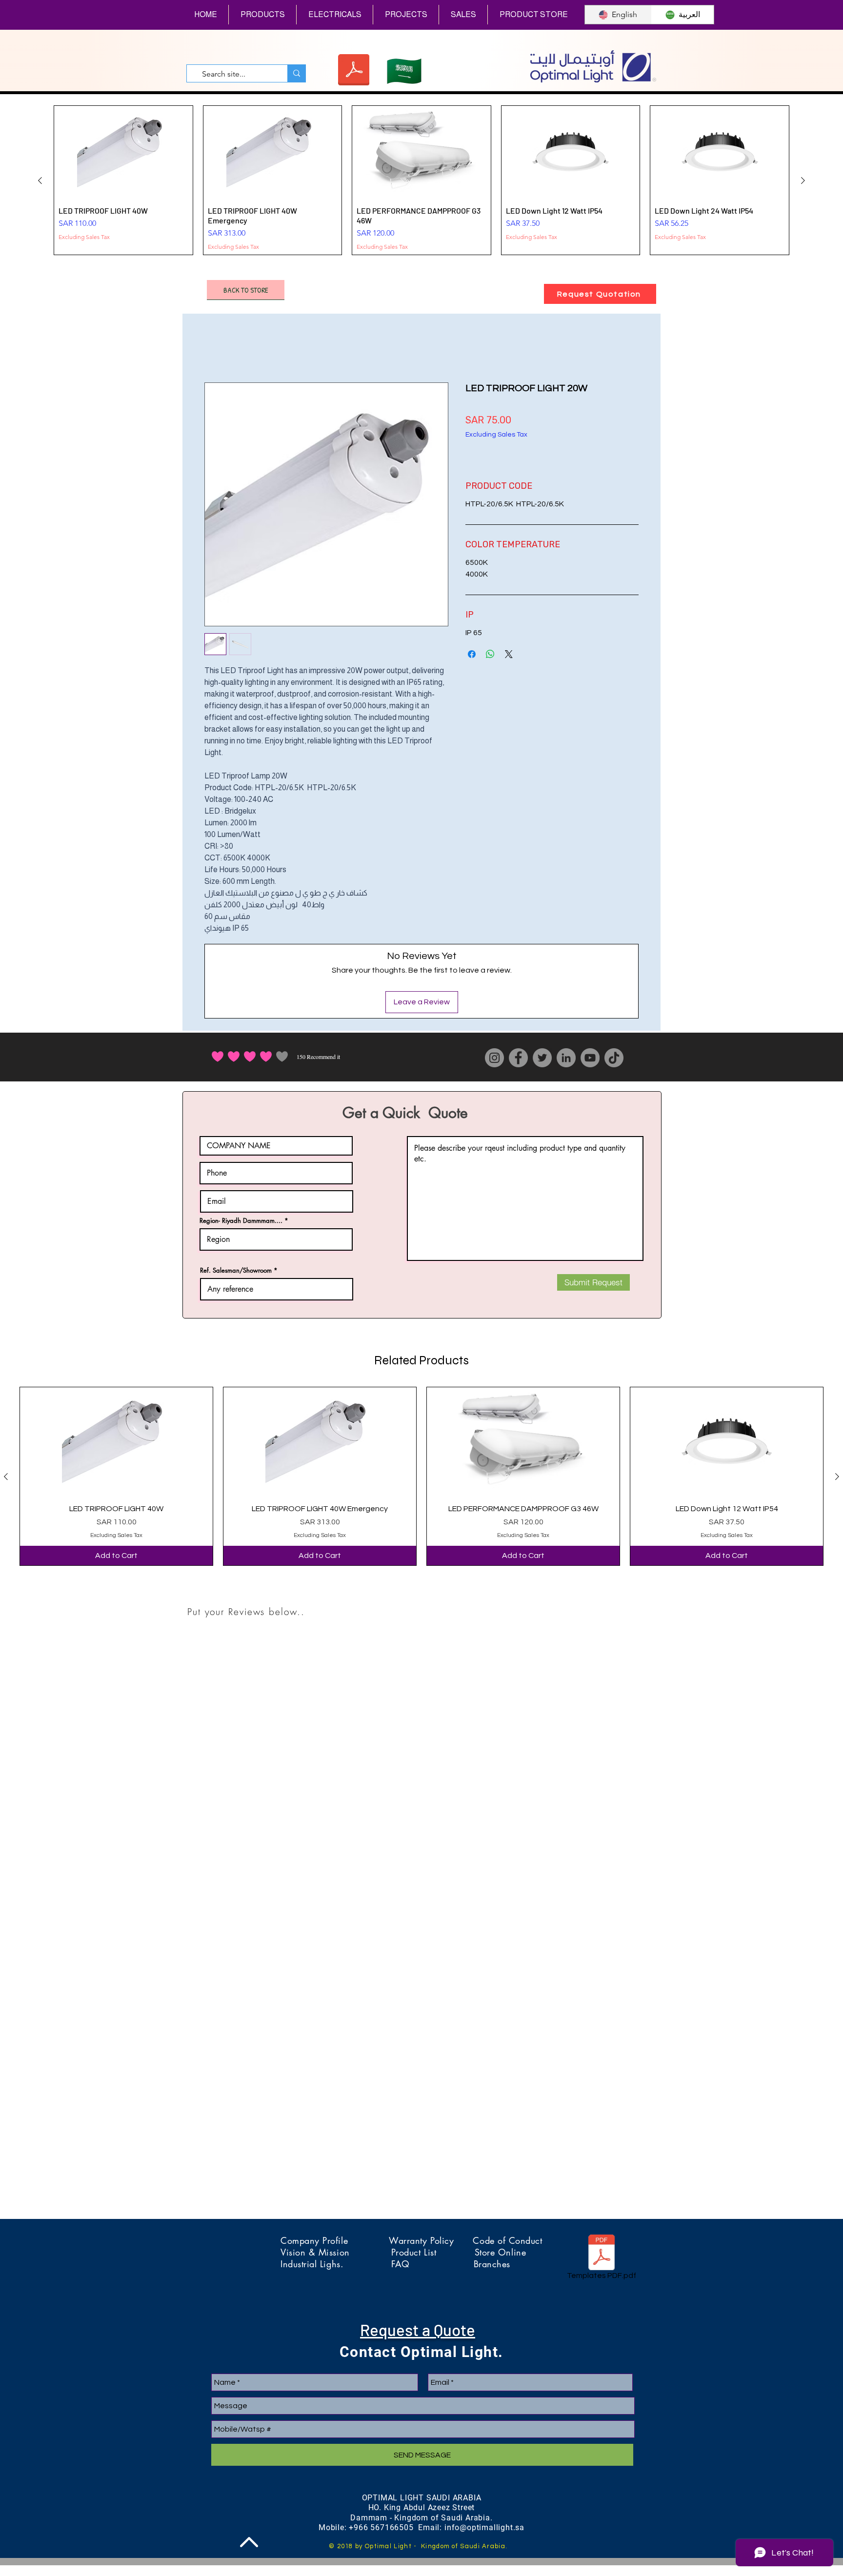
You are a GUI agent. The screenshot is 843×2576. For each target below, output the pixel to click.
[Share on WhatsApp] (490, 654)
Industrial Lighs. (336, 2264)
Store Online (500, 2252)
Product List (433, 2252)
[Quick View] (116, 1441)
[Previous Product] (40, 180)
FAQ (432, 2264)
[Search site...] (296, 73)
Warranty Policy (431, 2240)
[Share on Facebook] (472, 654)
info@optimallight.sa (484, 2527)
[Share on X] (509, 654)
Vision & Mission (336, 2252)
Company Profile (335, 2240)
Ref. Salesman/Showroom (236, 1270)
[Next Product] (803, 180)
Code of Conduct (507, 2240)
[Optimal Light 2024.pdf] (353, 71)
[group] (421, 180)
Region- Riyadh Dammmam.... (241, 1221)
